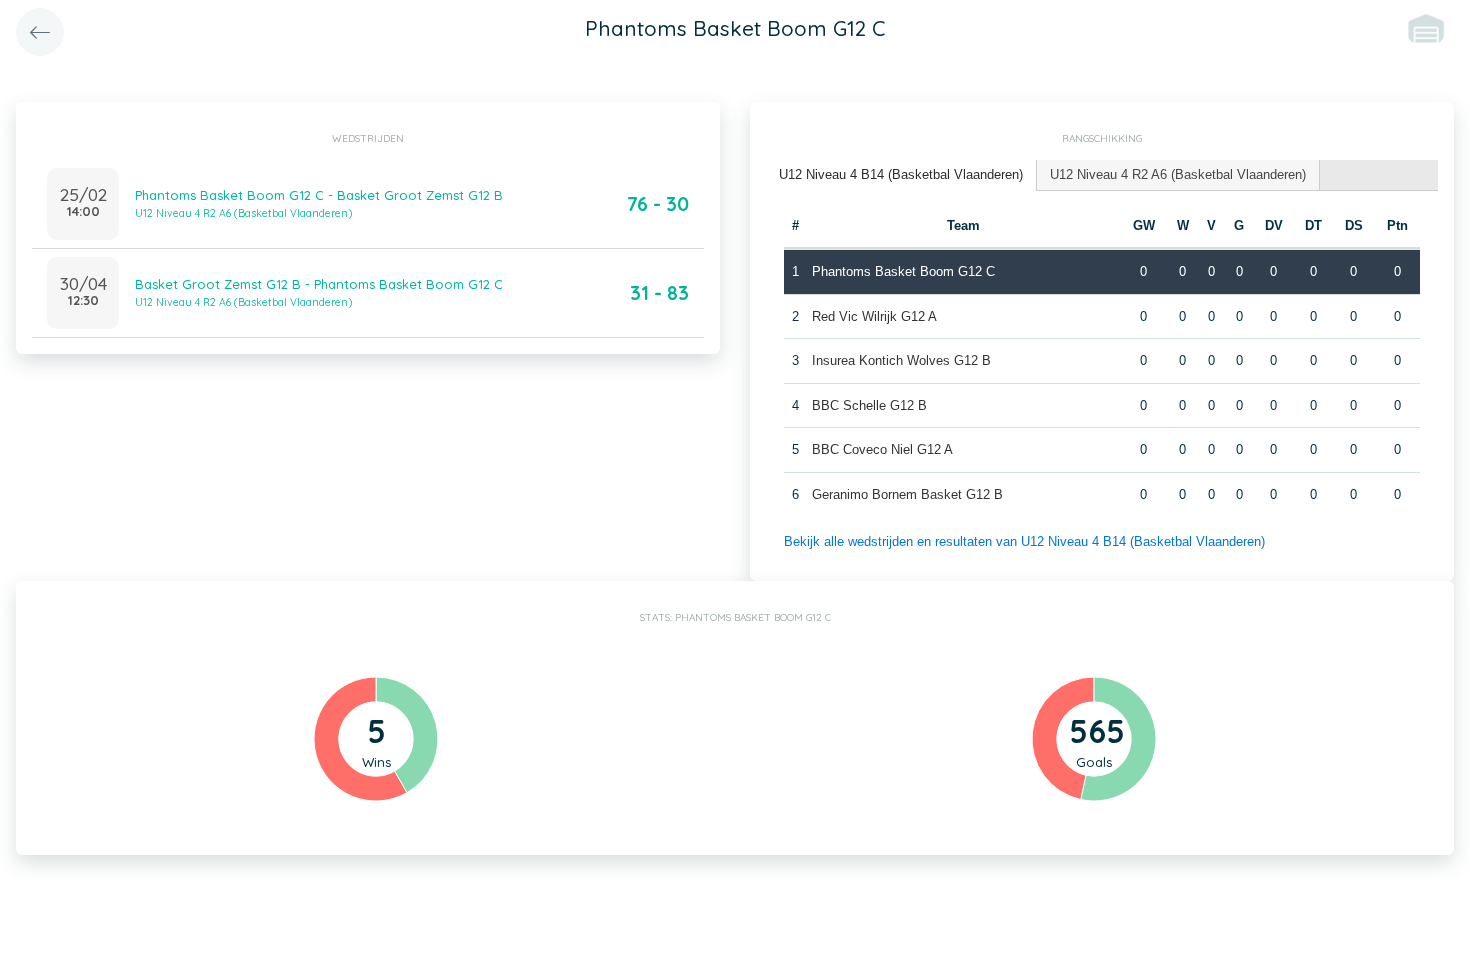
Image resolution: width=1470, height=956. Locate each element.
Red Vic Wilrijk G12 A (874, 316)
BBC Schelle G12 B (869, 405)
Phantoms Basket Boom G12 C (903, 271)
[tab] (901, 175)
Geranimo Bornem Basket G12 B (907, 494)
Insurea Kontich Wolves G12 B (901, 360)
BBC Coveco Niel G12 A (882, 449)
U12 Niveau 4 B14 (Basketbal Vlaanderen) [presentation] (901, 174)
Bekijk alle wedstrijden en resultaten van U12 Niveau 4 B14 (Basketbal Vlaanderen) (1024, 541)
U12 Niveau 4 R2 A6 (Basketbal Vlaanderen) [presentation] (1178, 174)
